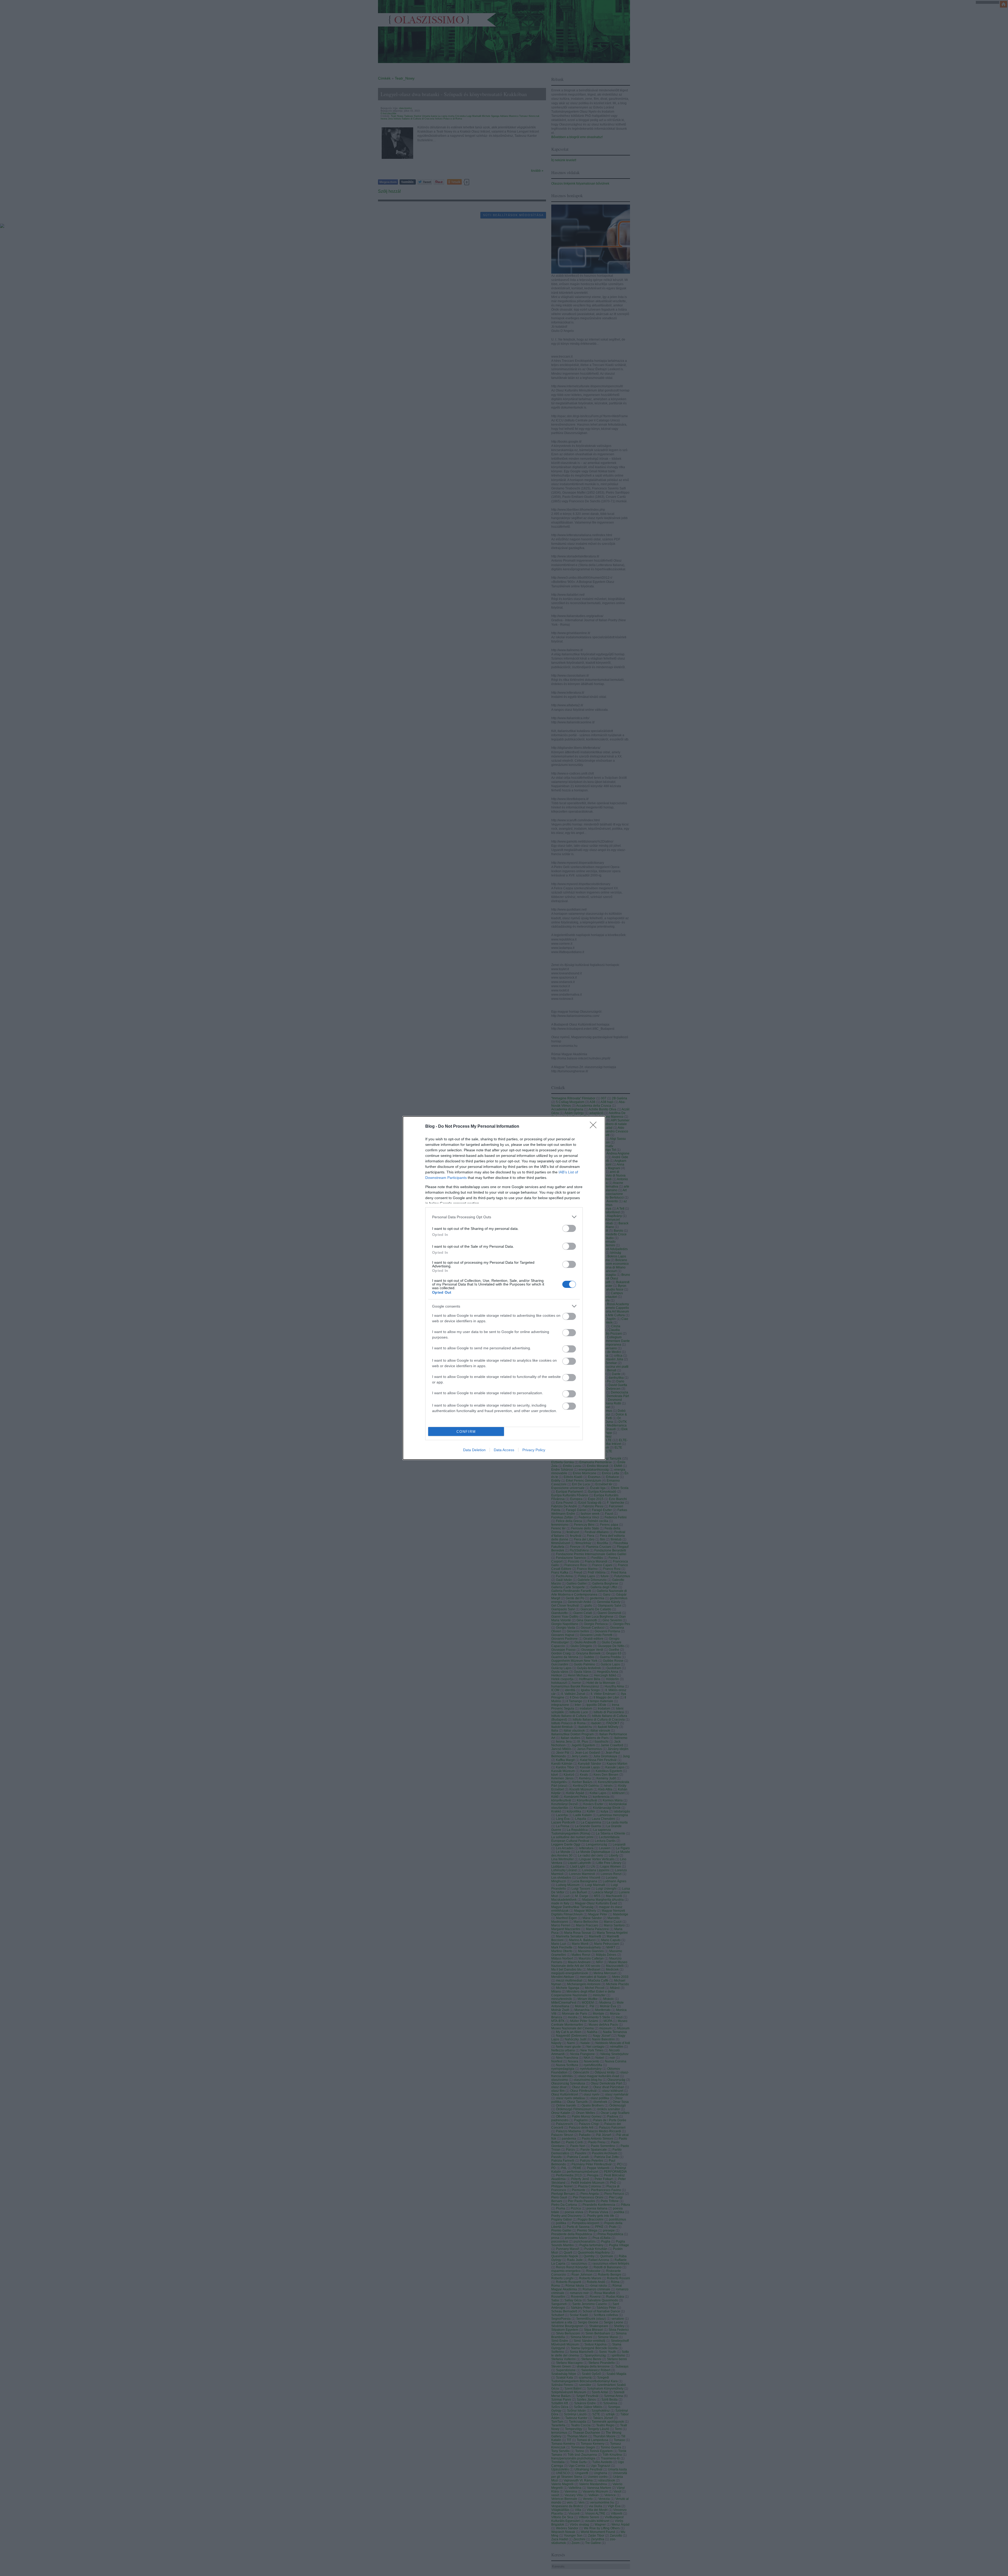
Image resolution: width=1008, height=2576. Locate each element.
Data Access (504, 1450)
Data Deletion (474, 1450)
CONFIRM (466, 1432)
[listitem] (504, 1217)
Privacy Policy (534, 1450)
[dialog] (504, 1288)
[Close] (595, 1127)
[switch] (569, 1228)
